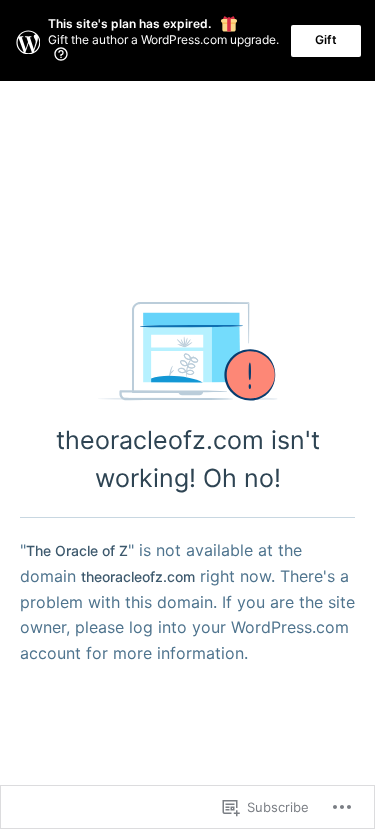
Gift (326, 39)
